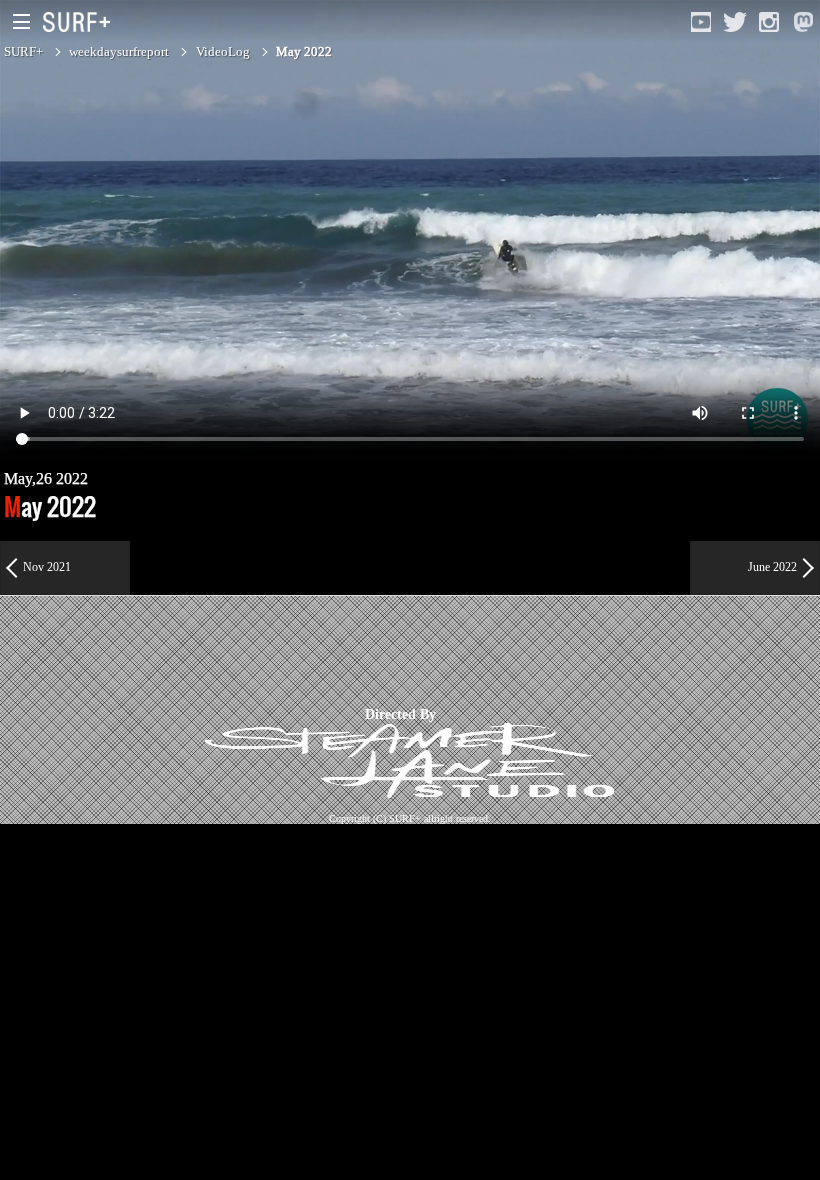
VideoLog (223, 51)
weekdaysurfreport (119, 51)
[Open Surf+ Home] (81, 22)
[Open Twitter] (735, 22)
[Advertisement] (364, 651)
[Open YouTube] (701, 22)
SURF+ (23, 51)
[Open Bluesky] (803, 22)
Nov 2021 (47, 567)
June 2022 (772, 567)
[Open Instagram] (769, 22)
